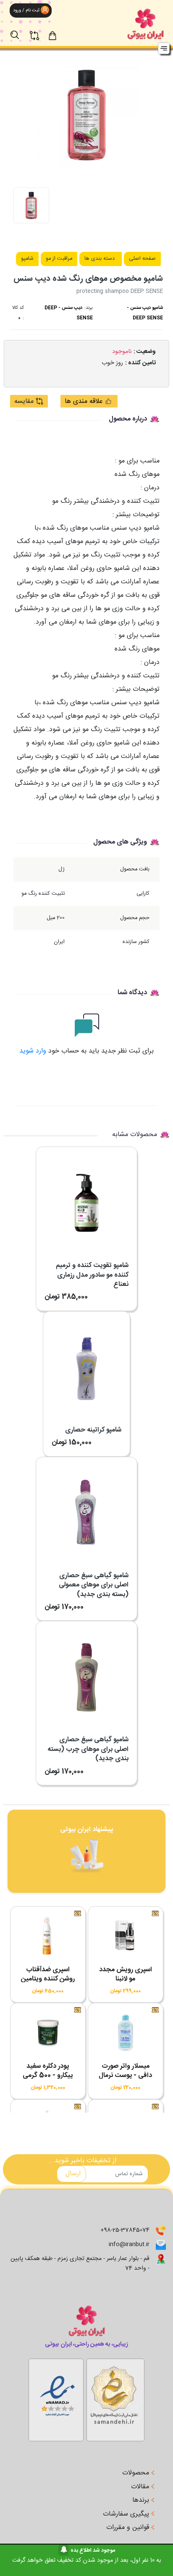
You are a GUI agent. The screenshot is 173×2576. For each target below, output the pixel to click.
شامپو (27, 259)
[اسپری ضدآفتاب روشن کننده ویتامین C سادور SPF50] (48, 1938)
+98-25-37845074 (125, 2230)
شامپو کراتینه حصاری (93, 1430)
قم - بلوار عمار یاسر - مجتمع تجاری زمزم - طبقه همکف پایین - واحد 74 (80, 2264)
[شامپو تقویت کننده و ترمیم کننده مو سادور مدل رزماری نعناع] (86, 1197)
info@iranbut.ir (129, 2244)
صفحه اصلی (142, 259)
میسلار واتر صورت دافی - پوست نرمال (125, 2071)
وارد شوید (33, 1051)
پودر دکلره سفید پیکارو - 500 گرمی (48, 2071)
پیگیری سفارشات (127, 2514)
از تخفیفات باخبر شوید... (82, 2161)
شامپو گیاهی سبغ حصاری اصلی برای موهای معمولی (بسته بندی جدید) (94, 1585)
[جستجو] (19, 31)
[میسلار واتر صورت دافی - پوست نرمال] (126, 2035)
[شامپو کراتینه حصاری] (86, 1361)
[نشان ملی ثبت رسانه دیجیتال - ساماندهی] (56, 2398)
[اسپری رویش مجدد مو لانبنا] (126, 1938)
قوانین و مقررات (129, 2528)
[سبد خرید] (60, 35)
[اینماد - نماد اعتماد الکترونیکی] (115, 2398)
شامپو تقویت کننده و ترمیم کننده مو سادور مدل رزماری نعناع (92, 1275)
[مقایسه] (39, 31)
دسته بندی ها (100, 259)
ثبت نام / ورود (26, 10)
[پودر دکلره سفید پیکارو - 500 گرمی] (48, 2035)
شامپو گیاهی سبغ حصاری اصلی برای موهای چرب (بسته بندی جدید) (88, 1749)
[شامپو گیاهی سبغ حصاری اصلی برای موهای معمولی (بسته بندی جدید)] (86, 1507)
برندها (142, 2500)
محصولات (137, 2473)
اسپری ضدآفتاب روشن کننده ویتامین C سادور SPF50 (48, 1979)
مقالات (141, 2487)
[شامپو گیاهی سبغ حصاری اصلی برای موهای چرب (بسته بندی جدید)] (86, 1671)
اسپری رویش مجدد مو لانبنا (126, 1974)
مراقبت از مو (59, 259)
